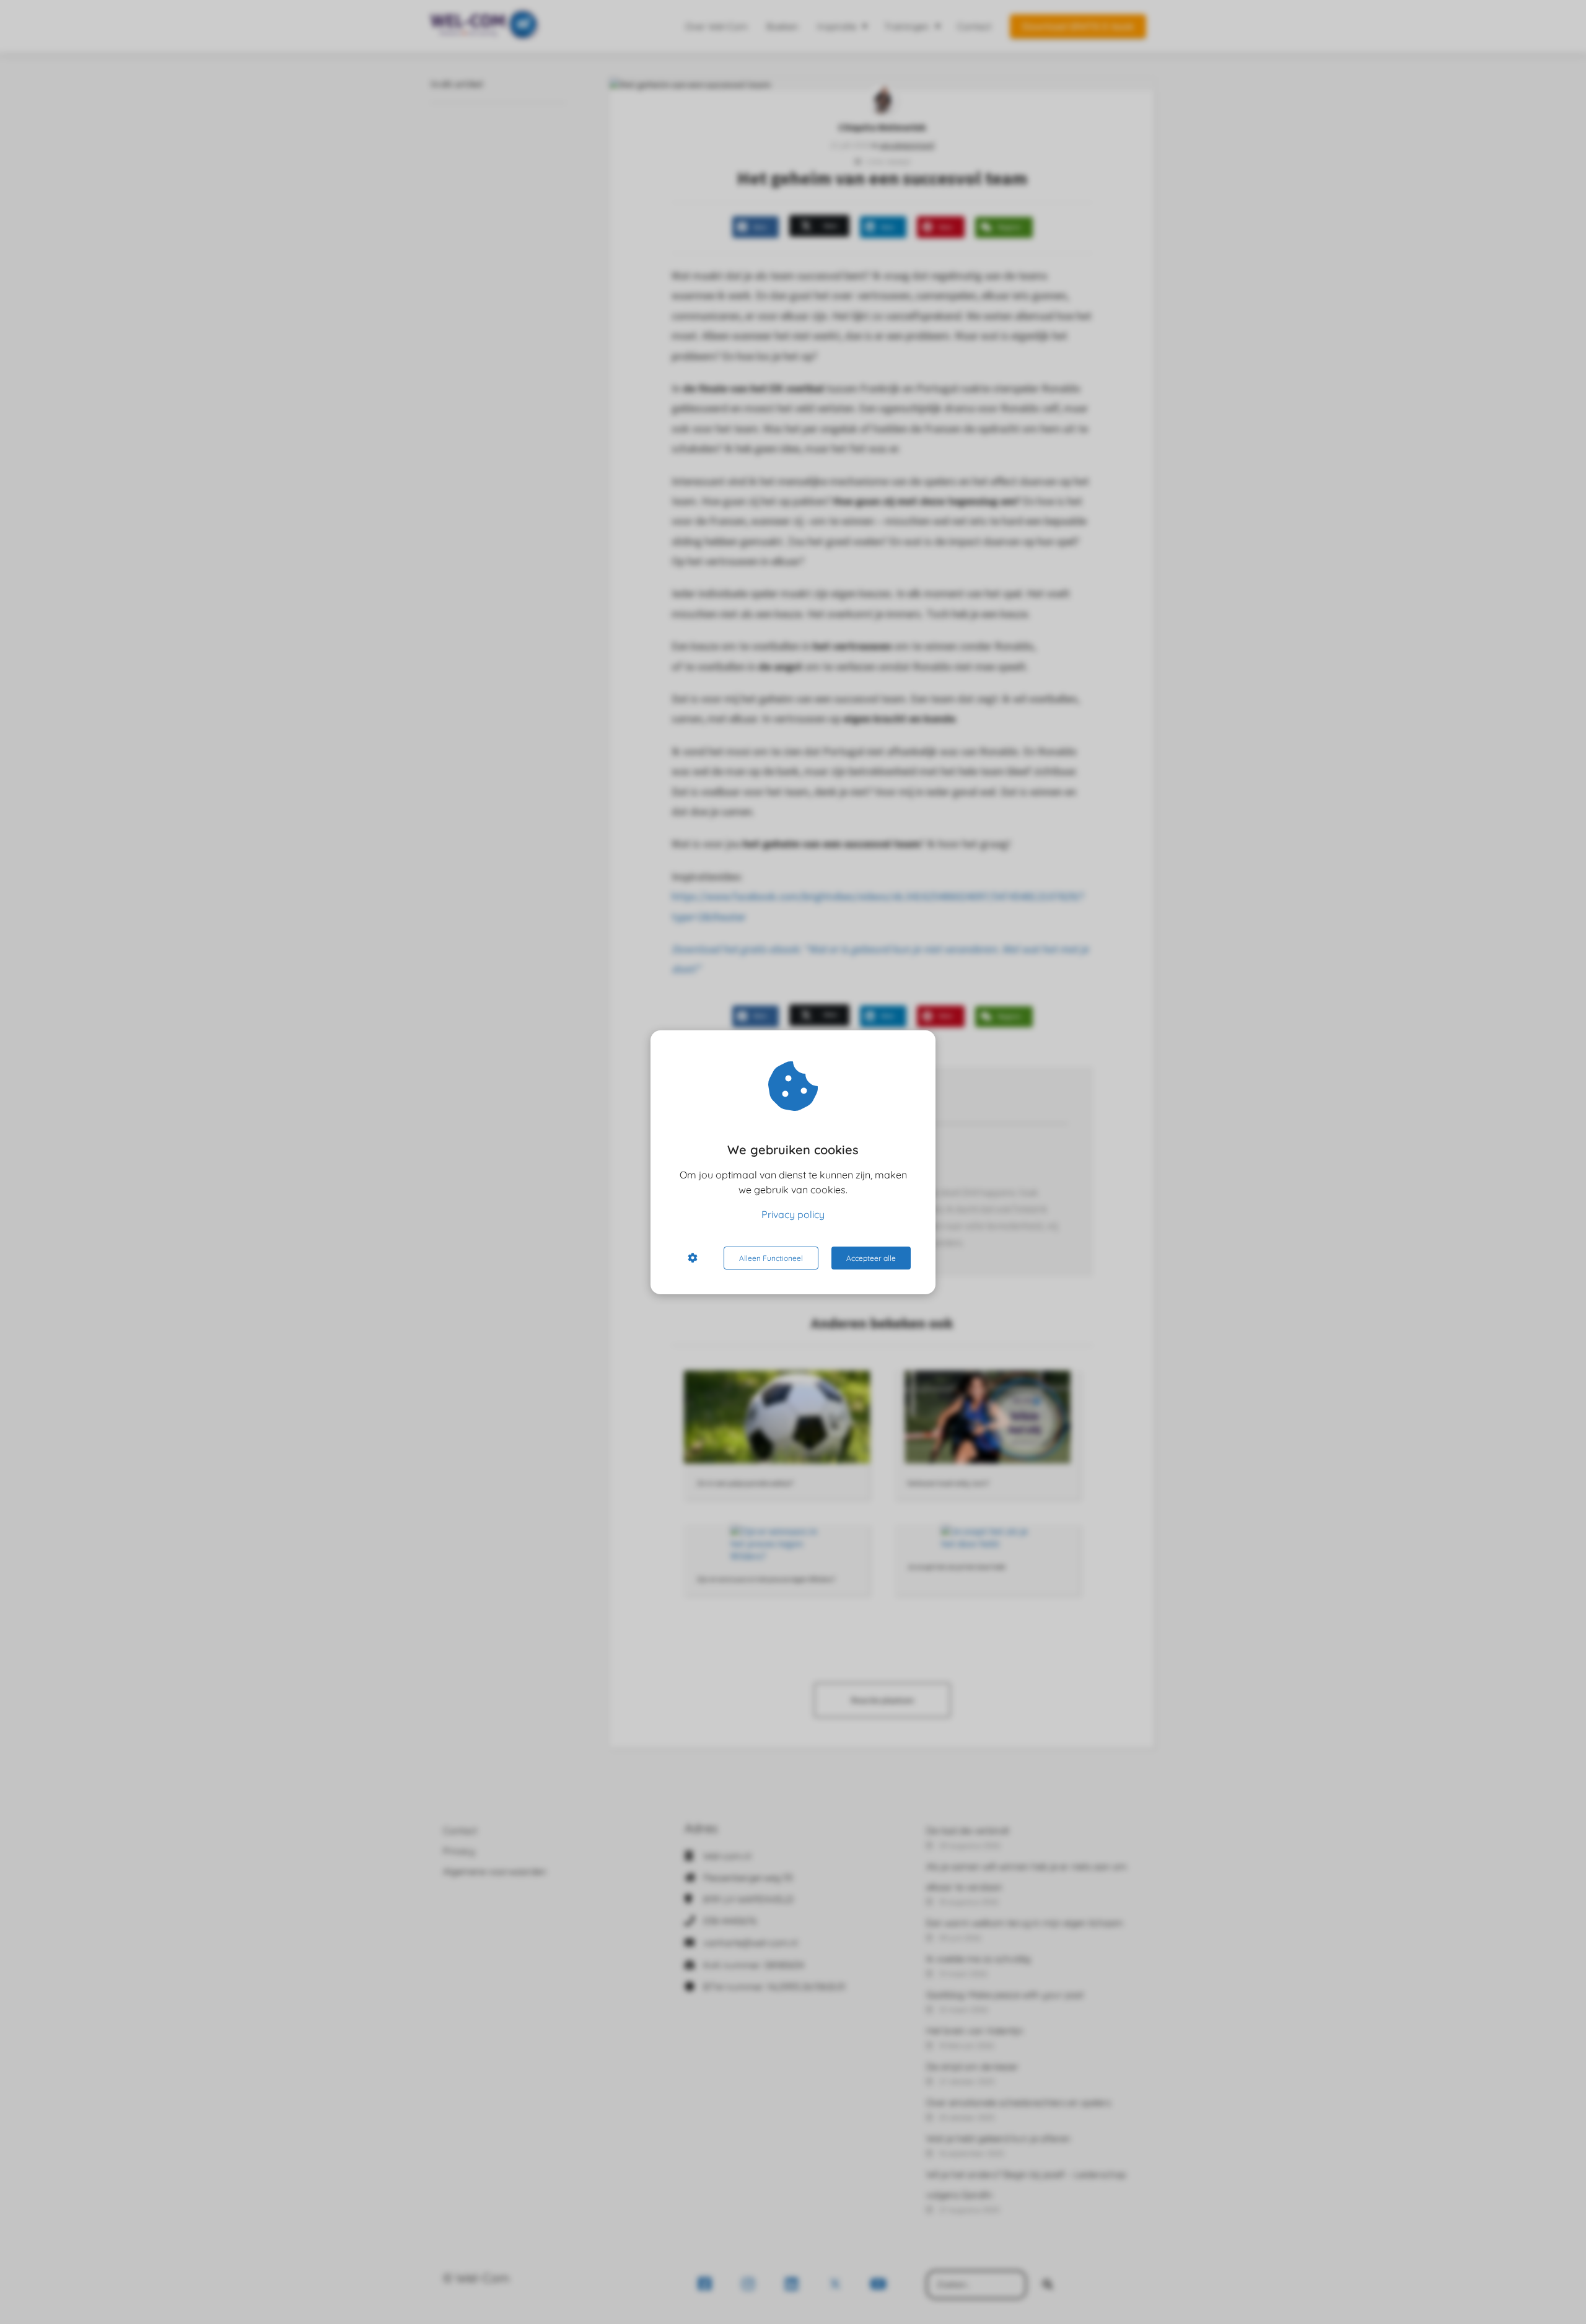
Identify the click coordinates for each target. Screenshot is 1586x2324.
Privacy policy (793, 1214)
